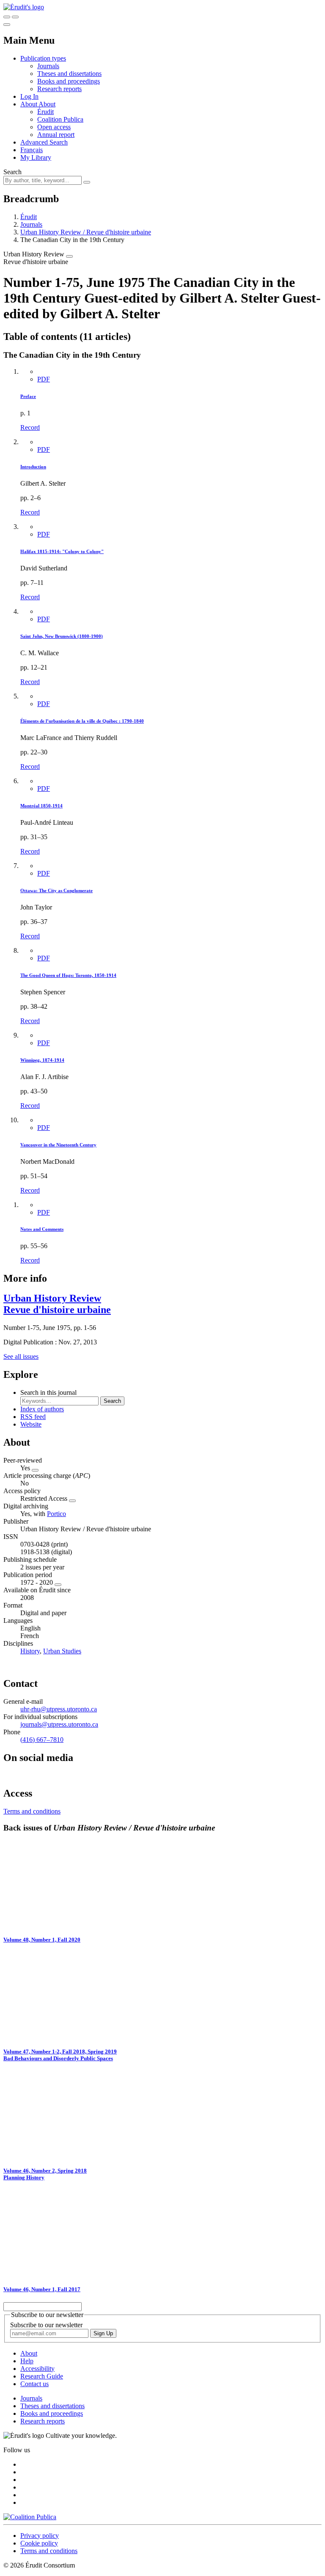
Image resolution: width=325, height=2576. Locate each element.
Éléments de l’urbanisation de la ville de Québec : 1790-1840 (82, 721)
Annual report (56, 135)
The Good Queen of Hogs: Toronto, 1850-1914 (68, 975)
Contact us (34, 2384)
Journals (48, 66)
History (30, 1651)
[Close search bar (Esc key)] (15, 17)
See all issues (21, 1356)
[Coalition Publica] (30, 2517)
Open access (54, 127)
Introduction (33, 467)
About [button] (29, 104)
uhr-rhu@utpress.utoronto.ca (59, 1709)
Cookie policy (39, 2543)
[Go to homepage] (24, 7)
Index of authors (42, 1409)
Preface (28, 396)
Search (12, 172)
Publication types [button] (43, 58)
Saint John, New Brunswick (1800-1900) (62, 636)
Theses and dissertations (69, 74)
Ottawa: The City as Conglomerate (56, 890)
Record (30, 427)
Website (31, 1424)
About (47, 104)
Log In (29, 96)
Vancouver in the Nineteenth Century (58, 1145)
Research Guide (42, 2376)
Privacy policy (40, 2536)
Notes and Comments (42, 1229)
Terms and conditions (32, 1811)
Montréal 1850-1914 (41, 806)
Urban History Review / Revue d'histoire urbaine (86, 232)
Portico (56, 1514)
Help (27, 2361)
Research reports (59, 89)
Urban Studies (62, 1651)
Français (32, 150)
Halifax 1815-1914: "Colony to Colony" (62, 551)
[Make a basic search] (7, 17)
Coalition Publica (60, 119)
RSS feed (33, 1417)
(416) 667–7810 (42, 1740)
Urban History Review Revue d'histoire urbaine (57, 1304)
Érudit (45, 112)
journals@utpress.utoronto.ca (59, 1724)
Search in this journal (48, 1392)
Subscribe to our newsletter (46, 2325)
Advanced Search (44, 142)
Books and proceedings (69, 81)
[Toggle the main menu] (7, 25)
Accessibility (37, 2369)
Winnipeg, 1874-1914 (42, 1060)
